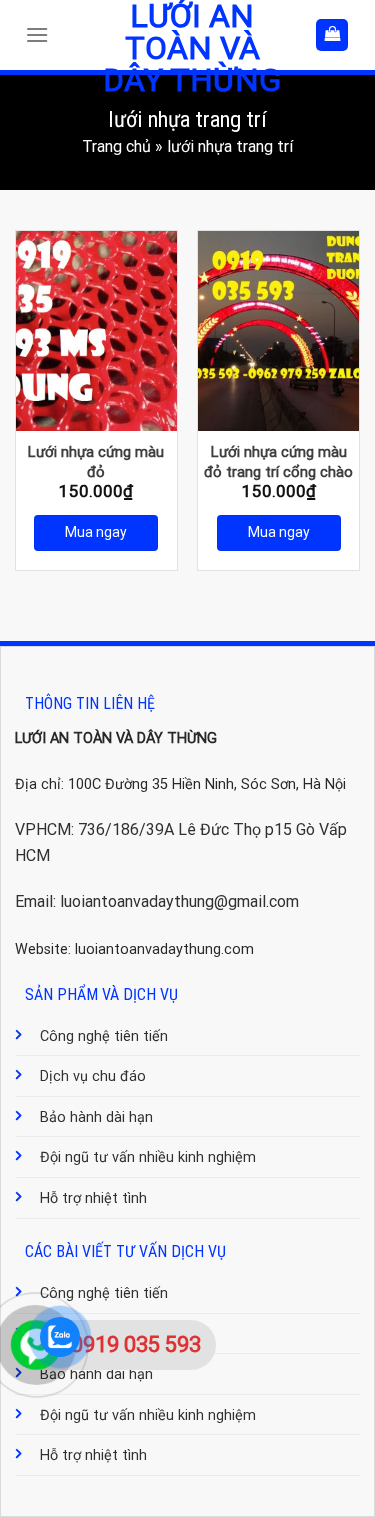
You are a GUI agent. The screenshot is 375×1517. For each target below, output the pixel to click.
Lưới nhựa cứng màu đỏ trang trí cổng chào (278, 462)
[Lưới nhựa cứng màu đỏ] (96, 331)
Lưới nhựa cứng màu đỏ (96, 462)
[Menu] (42, 34)
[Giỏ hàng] (332, 35)
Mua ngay (96, 532)
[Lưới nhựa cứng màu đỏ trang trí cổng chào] (278, 331)
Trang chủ (116, 146)
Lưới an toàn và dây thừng (192, 48)
